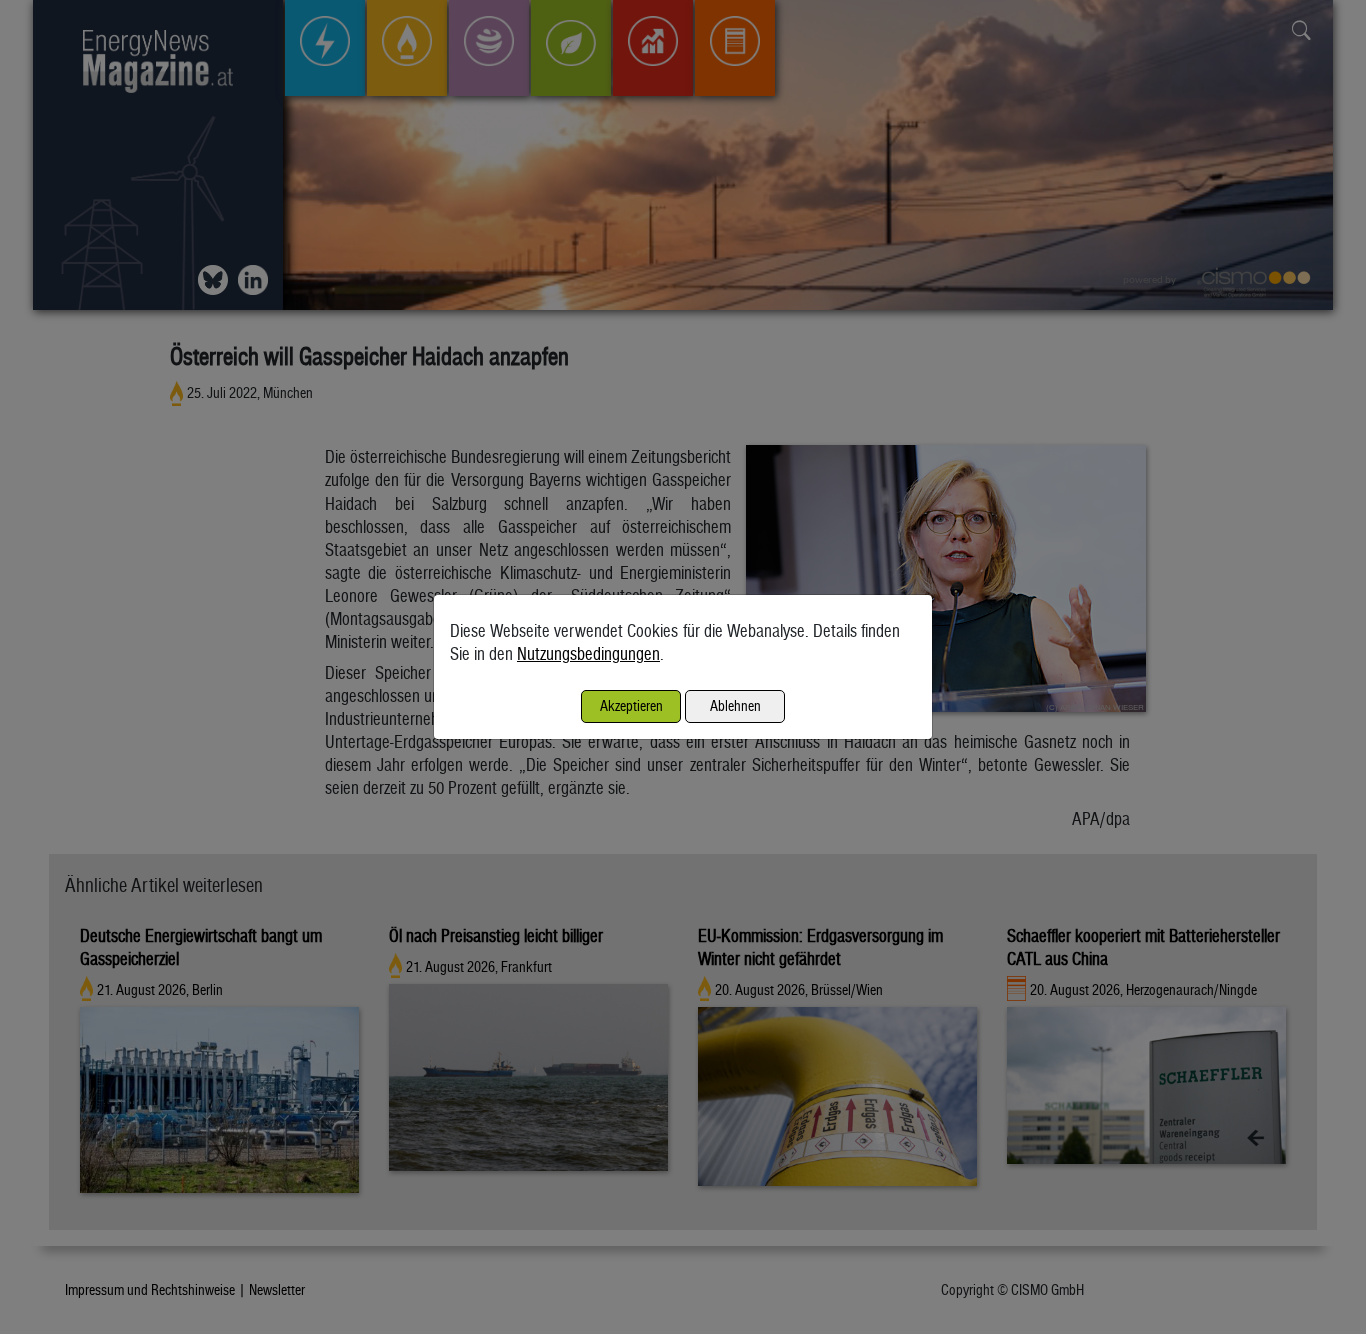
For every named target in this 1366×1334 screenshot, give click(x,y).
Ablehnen (735, 705)
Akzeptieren (631, 705)
